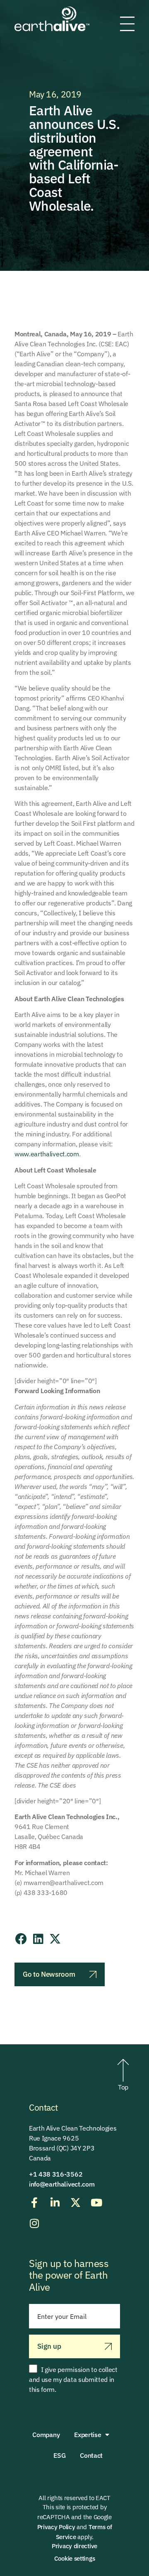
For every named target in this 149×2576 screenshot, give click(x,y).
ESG (59, 2455)
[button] (21, 1939)
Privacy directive (74, 2546)
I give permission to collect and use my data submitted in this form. (73, 2379)
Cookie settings (75, 2558)
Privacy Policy (56, 2527)
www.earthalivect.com (47, 1154)
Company (46, 2435)
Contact (91, 2455)
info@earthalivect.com (62, 2184)
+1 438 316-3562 (56, 2174)
